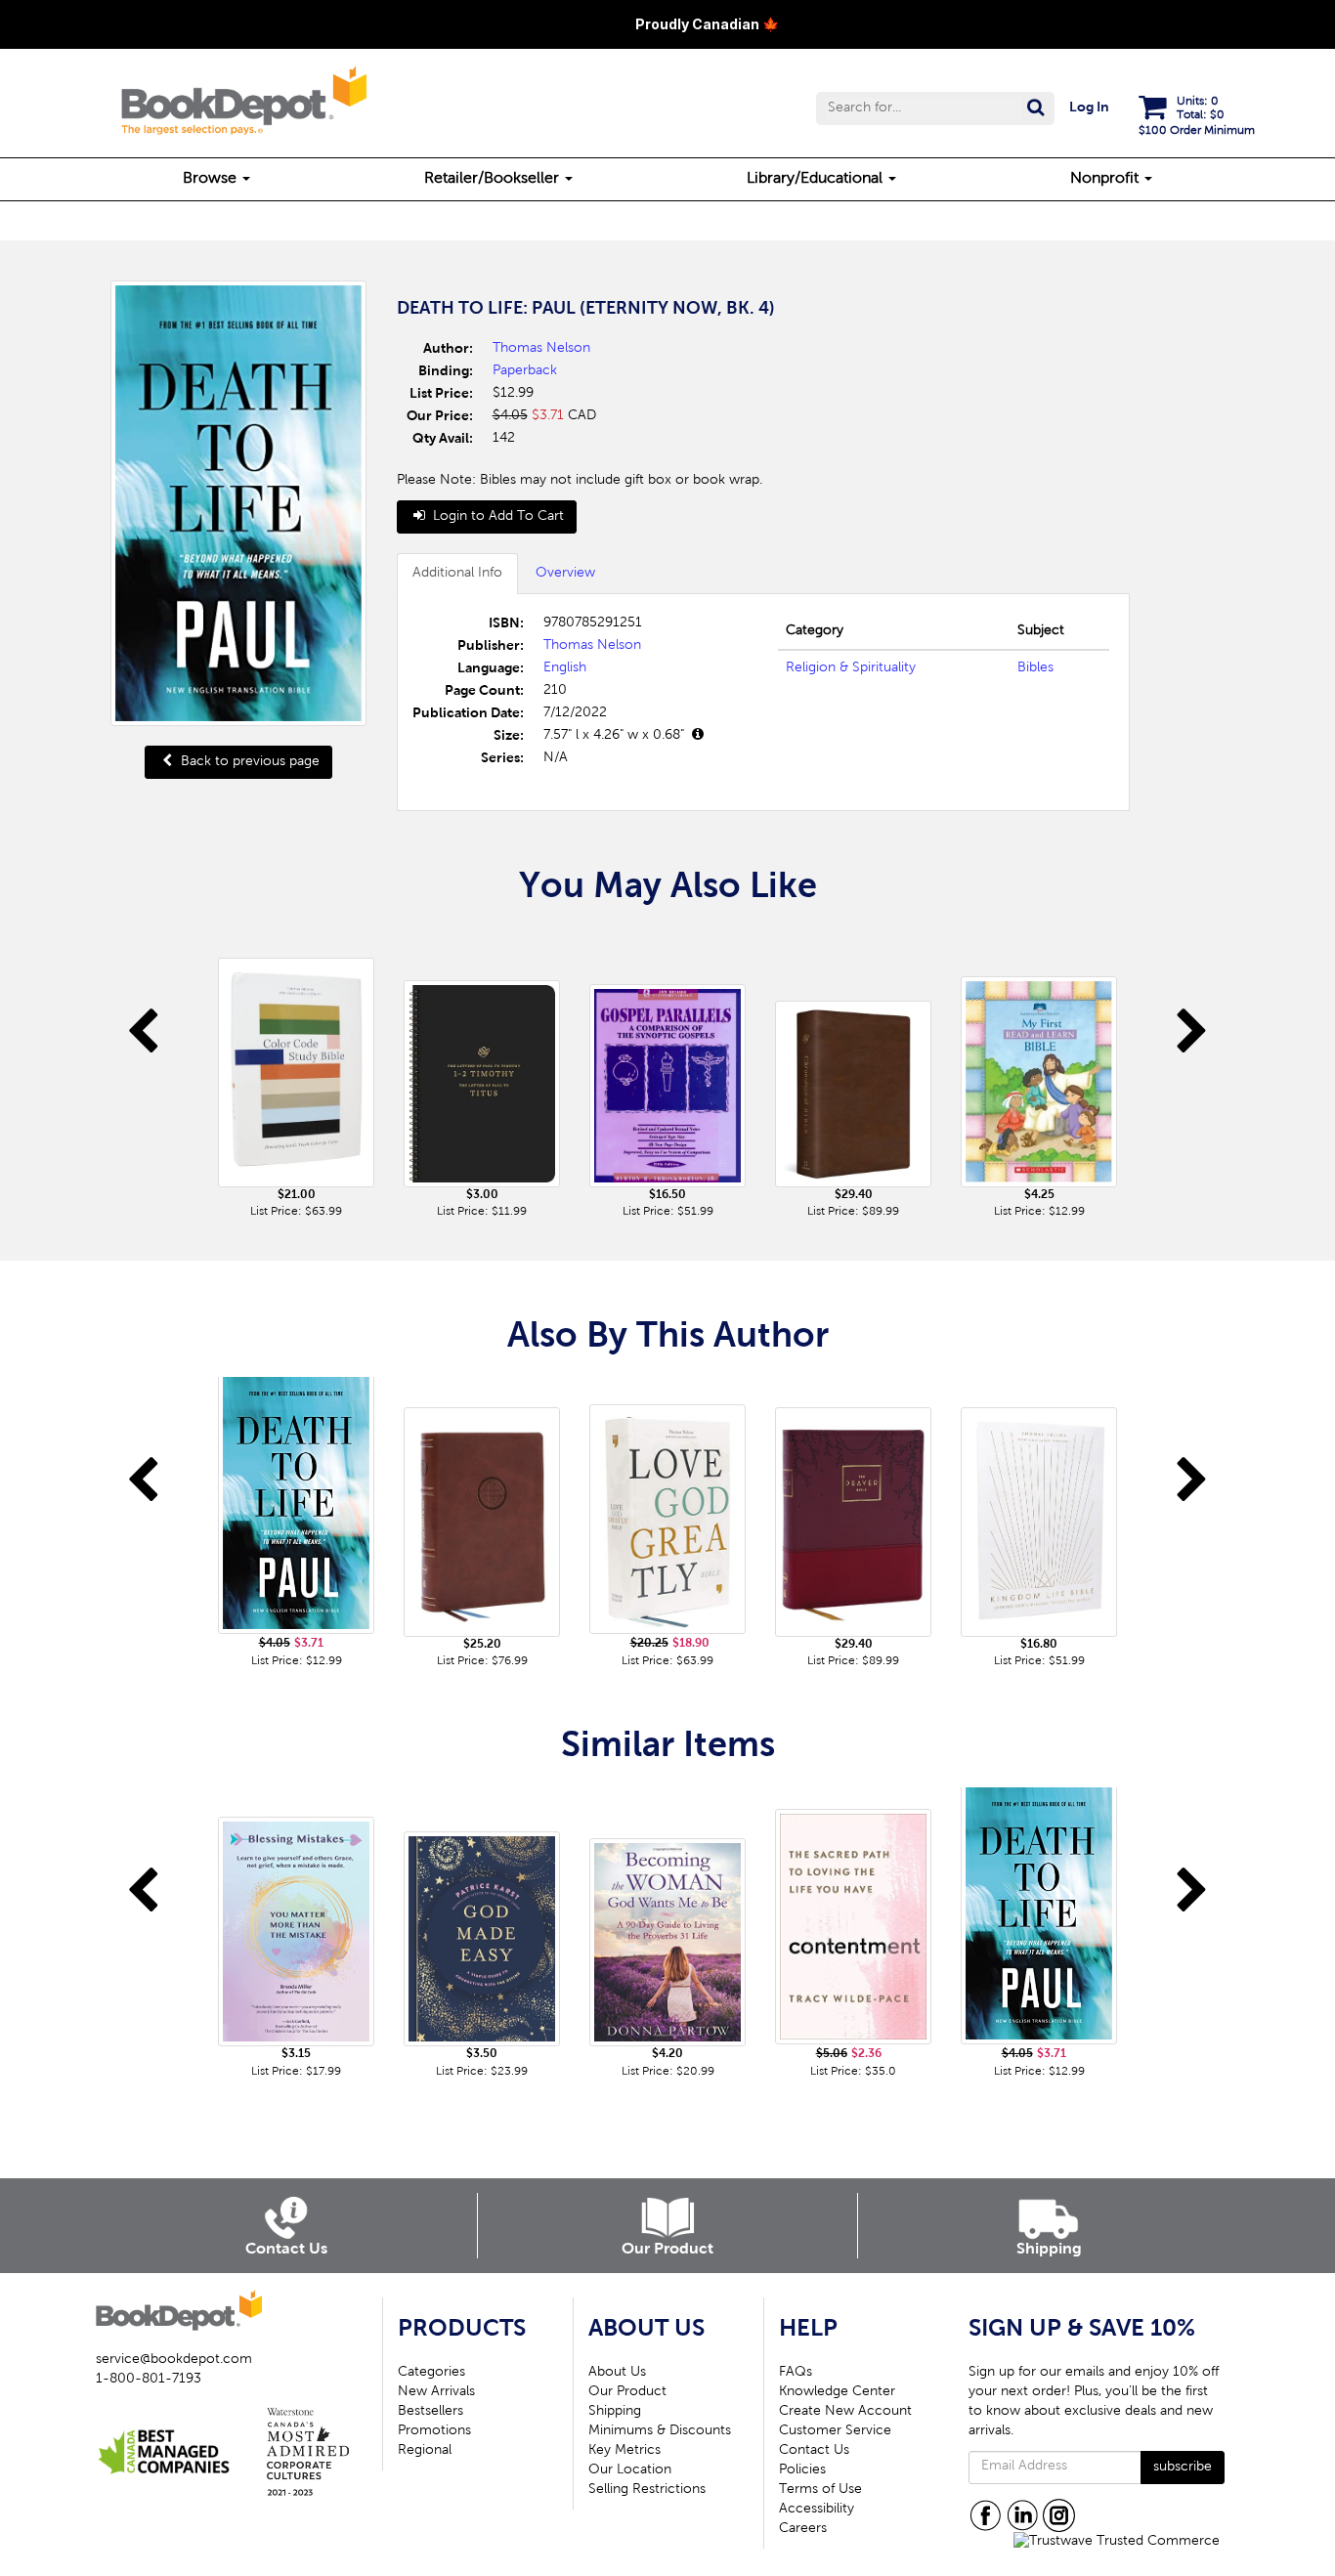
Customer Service (835, 2431)
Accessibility (817, 2510)
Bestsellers (431, 2412)
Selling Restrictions (647, 2490)
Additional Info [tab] (457, 574)
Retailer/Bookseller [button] (494, 179)
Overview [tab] (565, 574)
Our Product (627, 2392)
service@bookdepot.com (174, 2360)
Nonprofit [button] (1106, 179)
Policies (802, 2470)
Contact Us (814, 2451)
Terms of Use (820, 2490)
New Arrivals (436, 2392)
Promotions (434, 2431)
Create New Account (845, 2412)
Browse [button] (212, 179)
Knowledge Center (837, 2392)
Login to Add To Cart (496, 517)
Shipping (615, 2412)
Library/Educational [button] (817, 179)
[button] (935, 108)
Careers (803, 2529)
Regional (425, 2451)
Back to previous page (248, 762)
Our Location (630, 2470)
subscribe (1183, 2468)
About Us (617, 2373)
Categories (431, 2373)
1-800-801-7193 (149, 2380)
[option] (296, 1075)
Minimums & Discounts (660, 2431)
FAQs (796, 2373)
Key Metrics (624, 2451)
